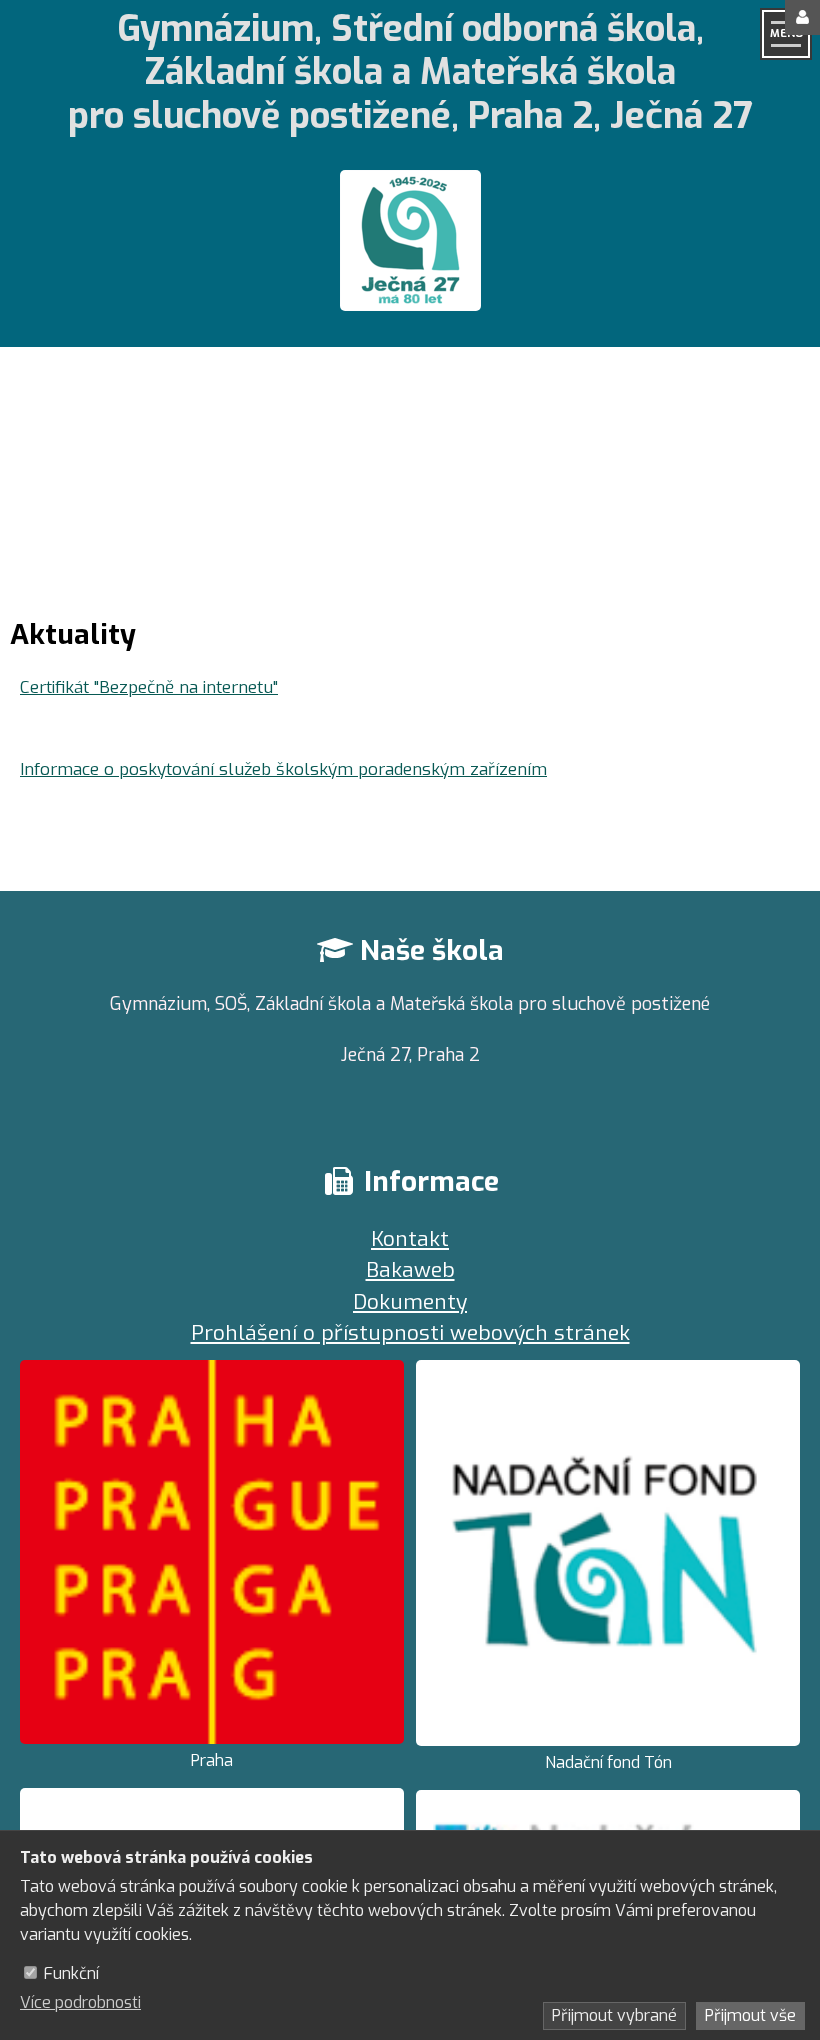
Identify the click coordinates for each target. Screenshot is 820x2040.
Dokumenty (410, 1302)
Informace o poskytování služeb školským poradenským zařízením (283, 769)
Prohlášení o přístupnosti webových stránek (410, 1333)
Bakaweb (410, 1270)
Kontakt (410, 1239)
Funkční (71, 1973)
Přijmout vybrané (614, 2015)
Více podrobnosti (80, 2002)
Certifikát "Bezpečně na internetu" (149, 687)
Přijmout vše (750, 2015)
